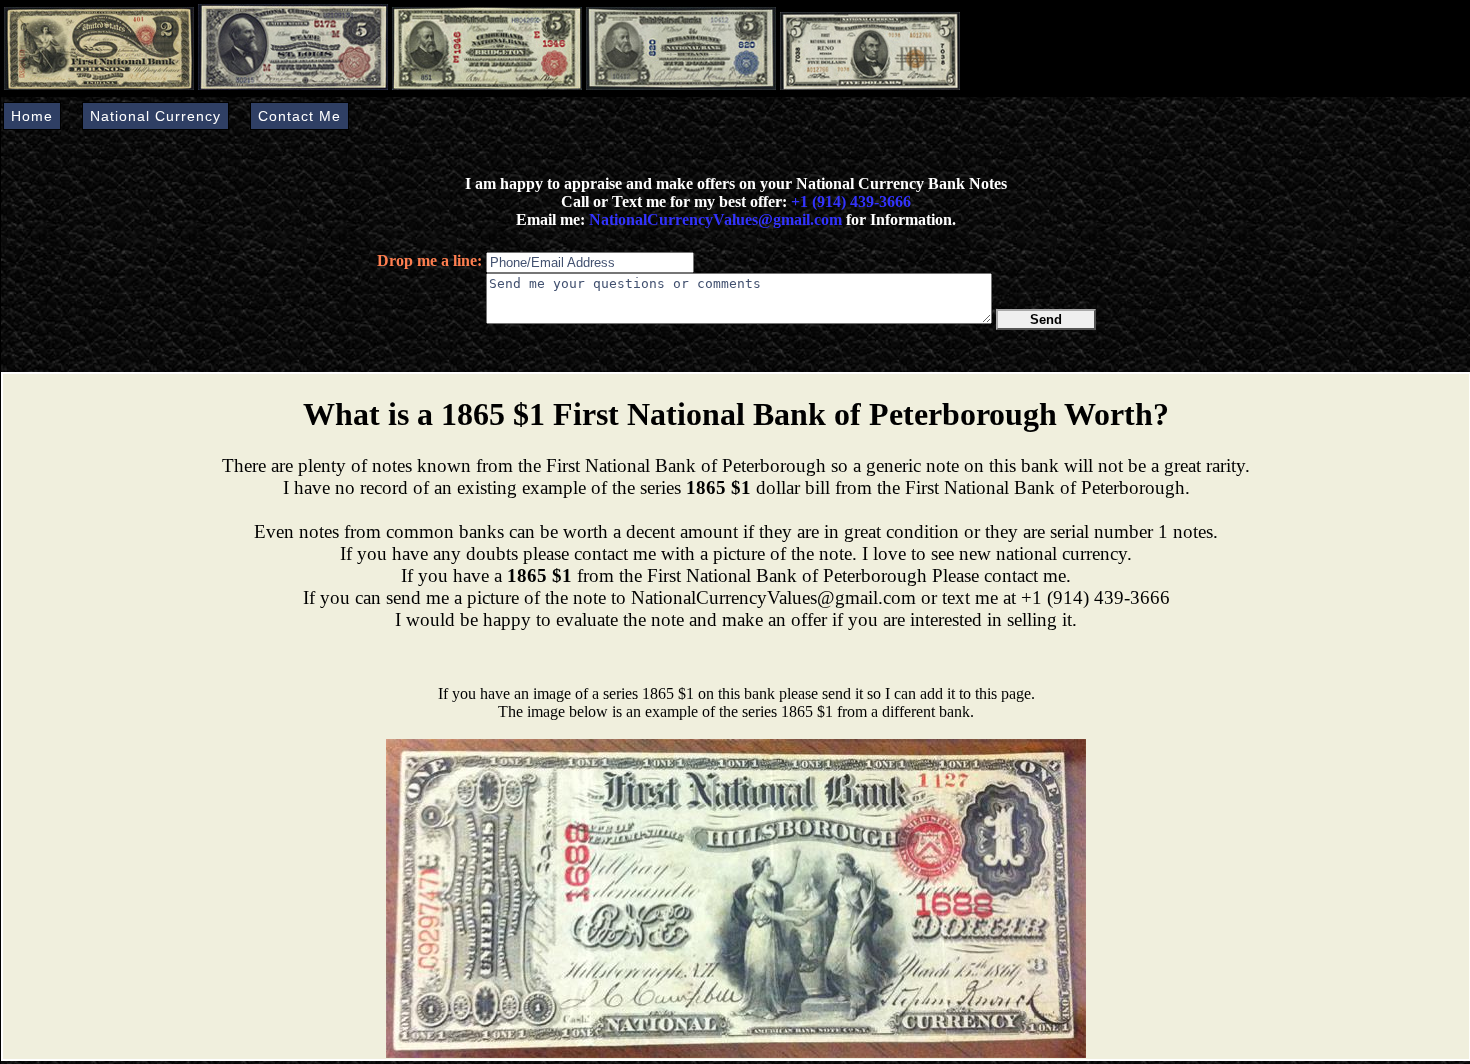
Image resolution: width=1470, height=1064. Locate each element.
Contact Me (299, 116)
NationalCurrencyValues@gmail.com (713, 219)
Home (32, 116)
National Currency (155, 116)
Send (1046, 319)
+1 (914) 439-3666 (851, 201)
